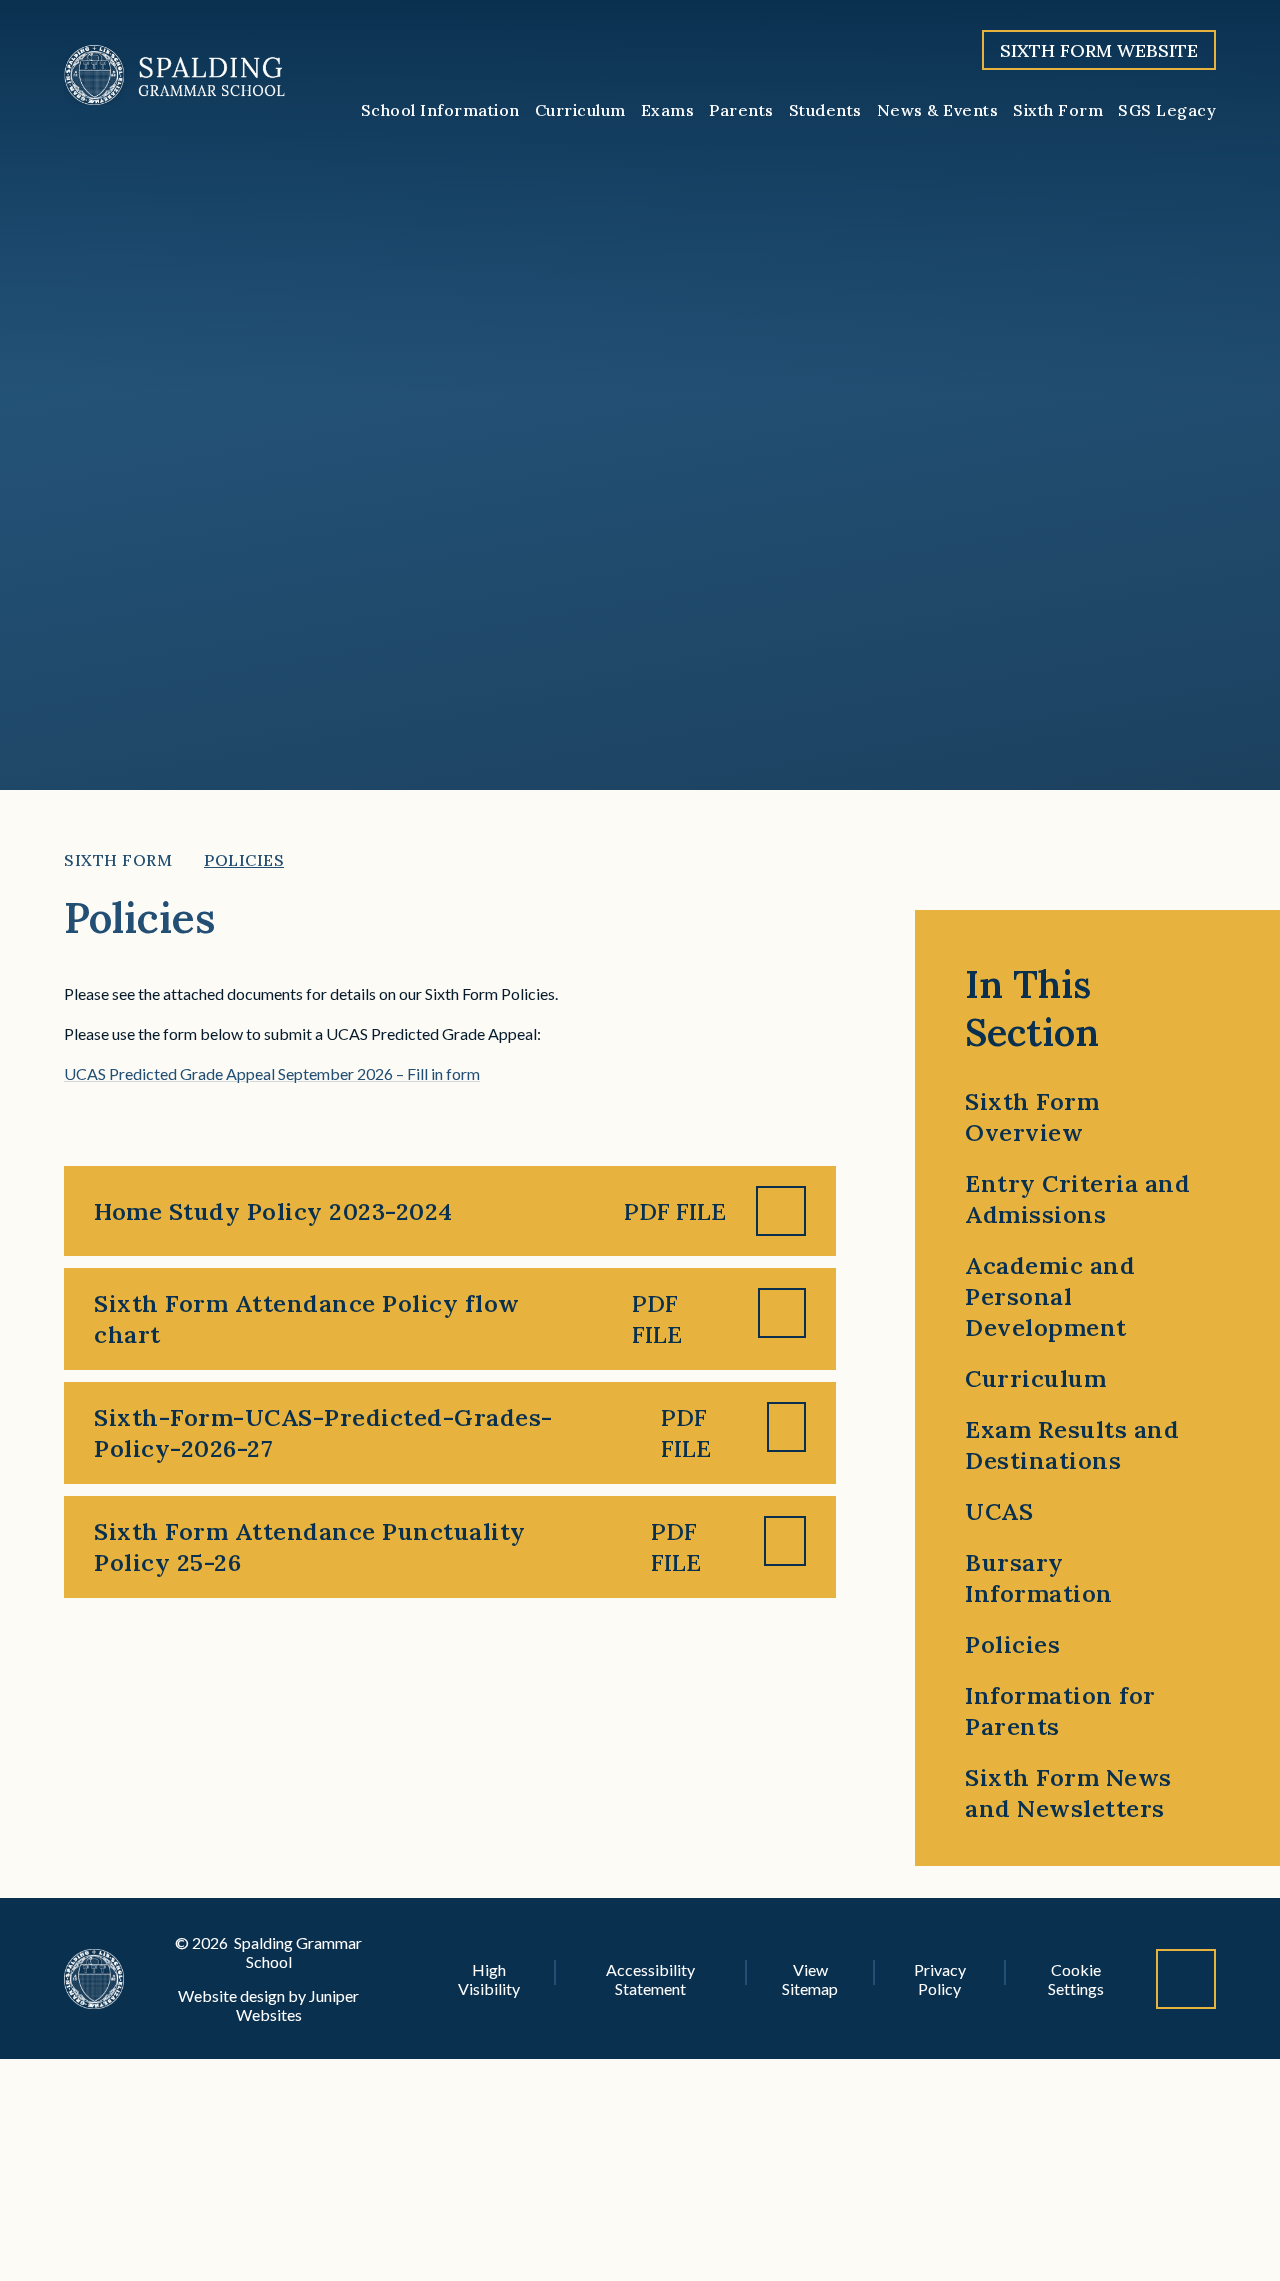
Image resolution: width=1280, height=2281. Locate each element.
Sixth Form (118, 860)
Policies (244, 860)
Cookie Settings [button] (1076, 1979)
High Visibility (489, 1979)
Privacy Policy (940, 1979)
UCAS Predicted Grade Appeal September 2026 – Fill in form (272, 1073)
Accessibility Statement (650, 1979)
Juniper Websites (298, 2005)
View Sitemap (810, 1979)
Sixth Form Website (1099, 50)
